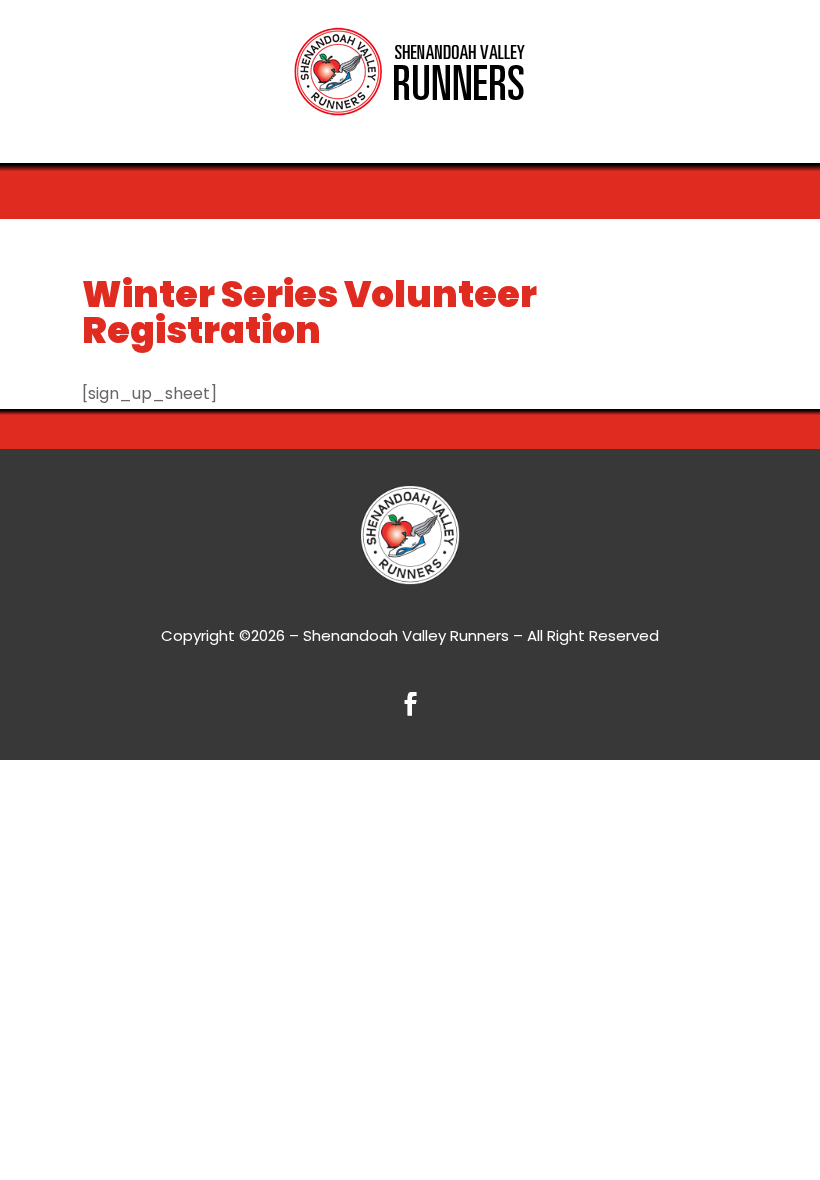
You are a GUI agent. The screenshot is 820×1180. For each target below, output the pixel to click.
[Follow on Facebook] (410, 704)
